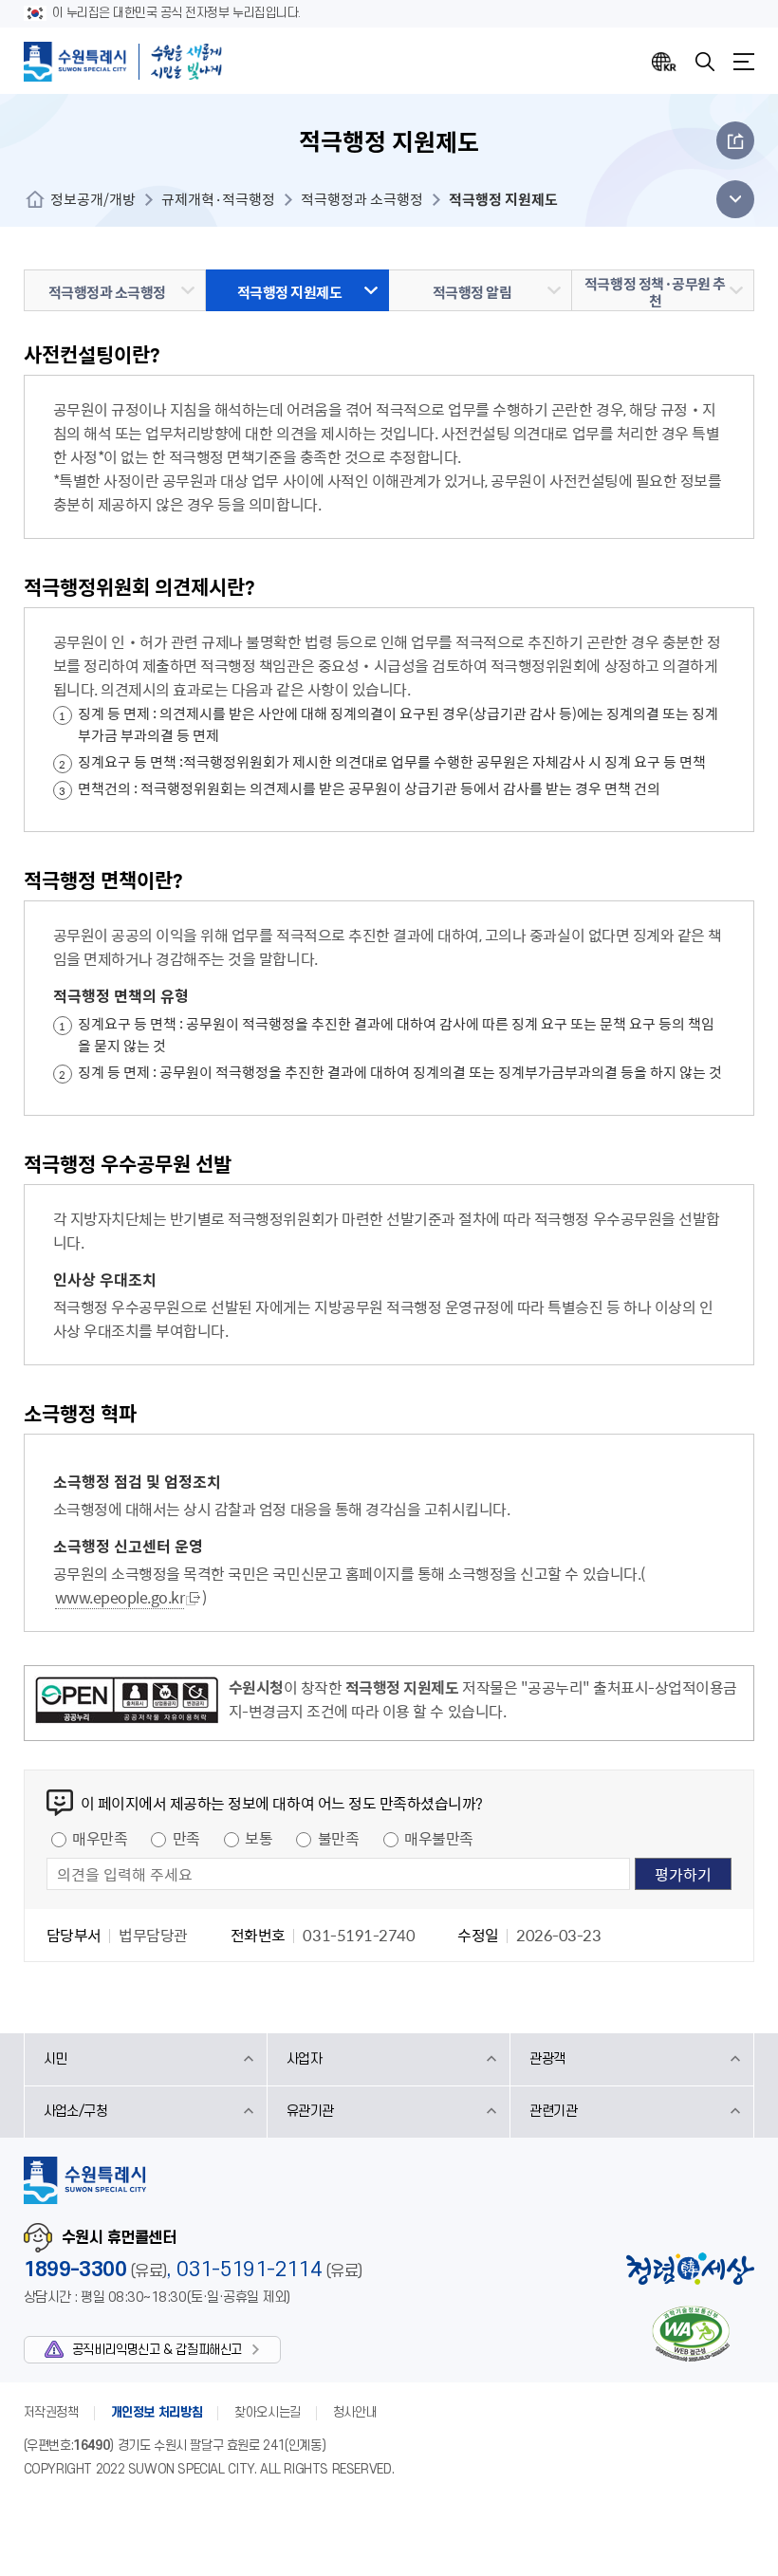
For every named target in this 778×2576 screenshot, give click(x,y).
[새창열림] (127, 1703)
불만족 (339, 1838)
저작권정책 (51, 2412)
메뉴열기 (744, 62)
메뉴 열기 (730, 199)
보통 (259, 1838)
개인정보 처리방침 (157, 2412)
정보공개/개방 (93, 199)
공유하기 (735, 140)
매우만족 (100, 1838)
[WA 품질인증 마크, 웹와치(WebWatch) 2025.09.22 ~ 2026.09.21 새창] (691, 2334)
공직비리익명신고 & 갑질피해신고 (157, 2350)
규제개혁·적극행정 (218, 199)
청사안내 (355, 2412)
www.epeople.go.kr (120, 1597)
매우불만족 (439, 1838)
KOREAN (664, 62)
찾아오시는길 (268, 2412)
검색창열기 (705, 62)
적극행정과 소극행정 (362, 199)
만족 (186, 1838)
